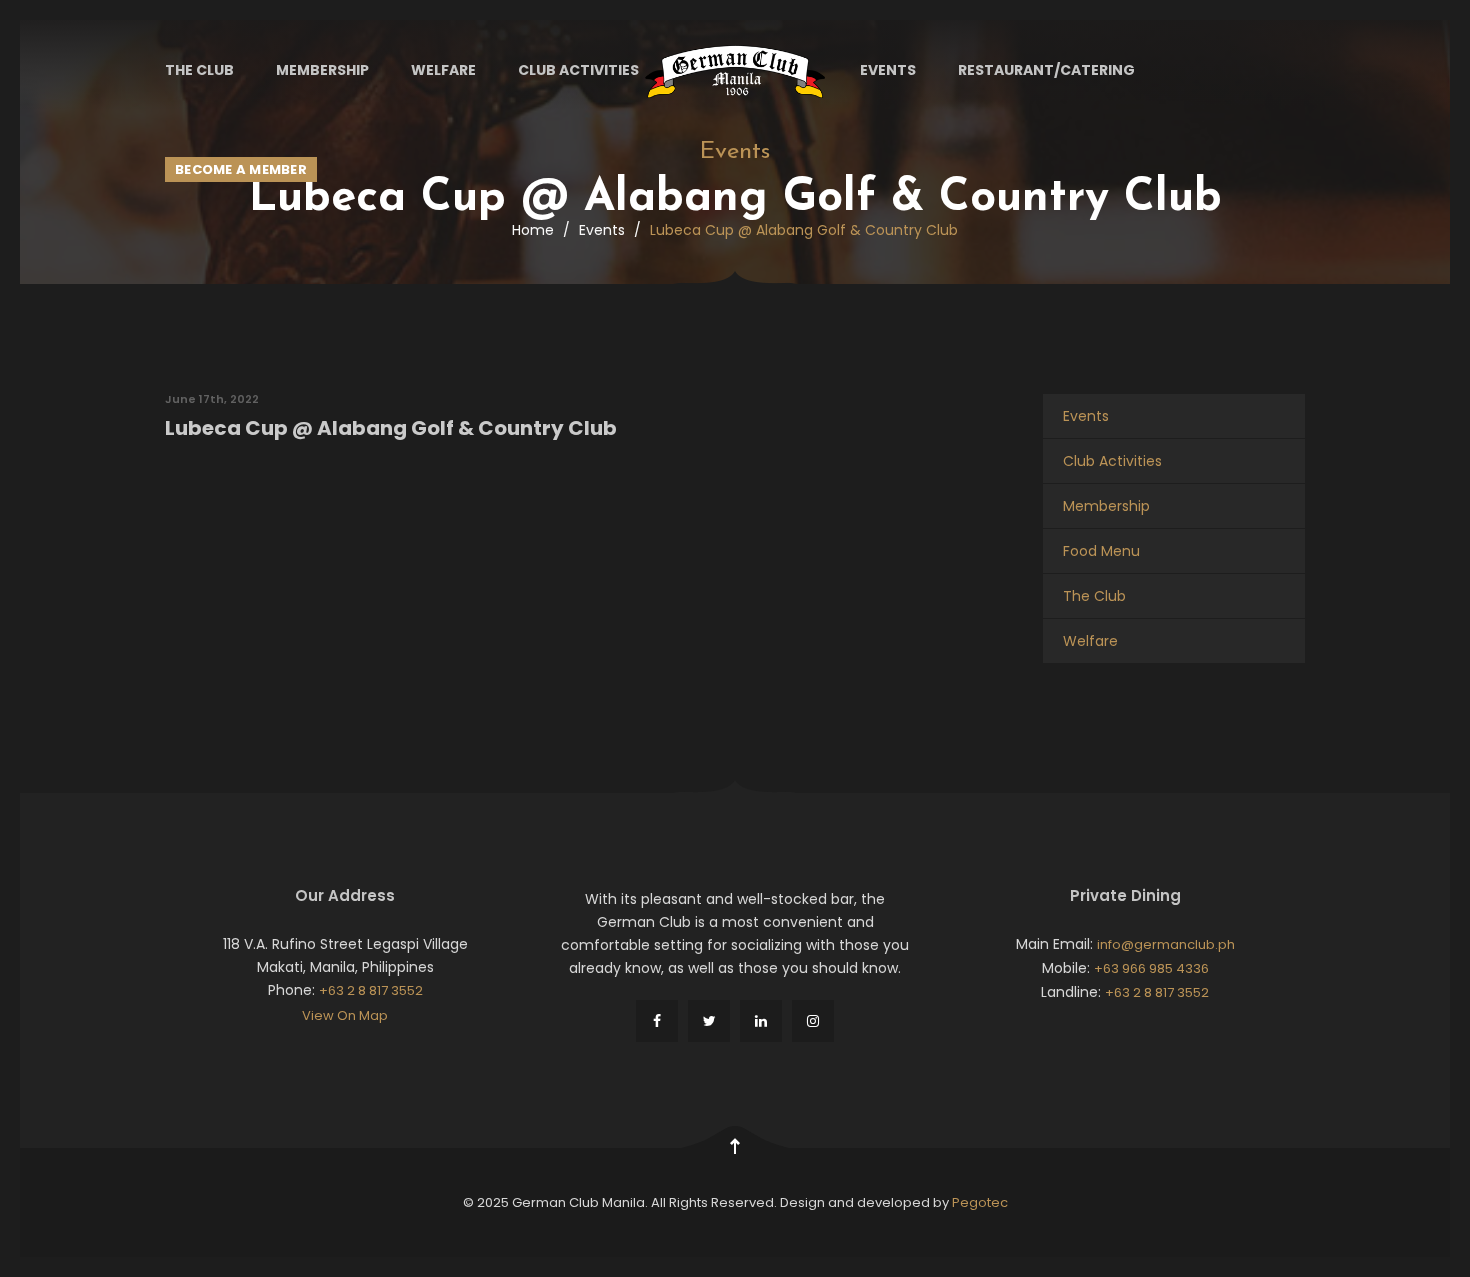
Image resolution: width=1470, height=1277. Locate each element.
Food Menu (1101, 551)
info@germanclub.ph (1166, 944)
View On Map (345, 1015)
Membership (322, 70)
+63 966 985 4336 (1151, 968)
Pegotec (980, 1202)
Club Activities (578, 70)
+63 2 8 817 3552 (371, 990)
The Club (199, 70)
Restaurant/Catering (1046, 70)
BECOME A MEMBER (241, 169)
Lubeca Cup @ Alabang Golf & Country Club (391, 428)
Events (888, 70)
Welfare (443, 70)
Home (533, 230)
